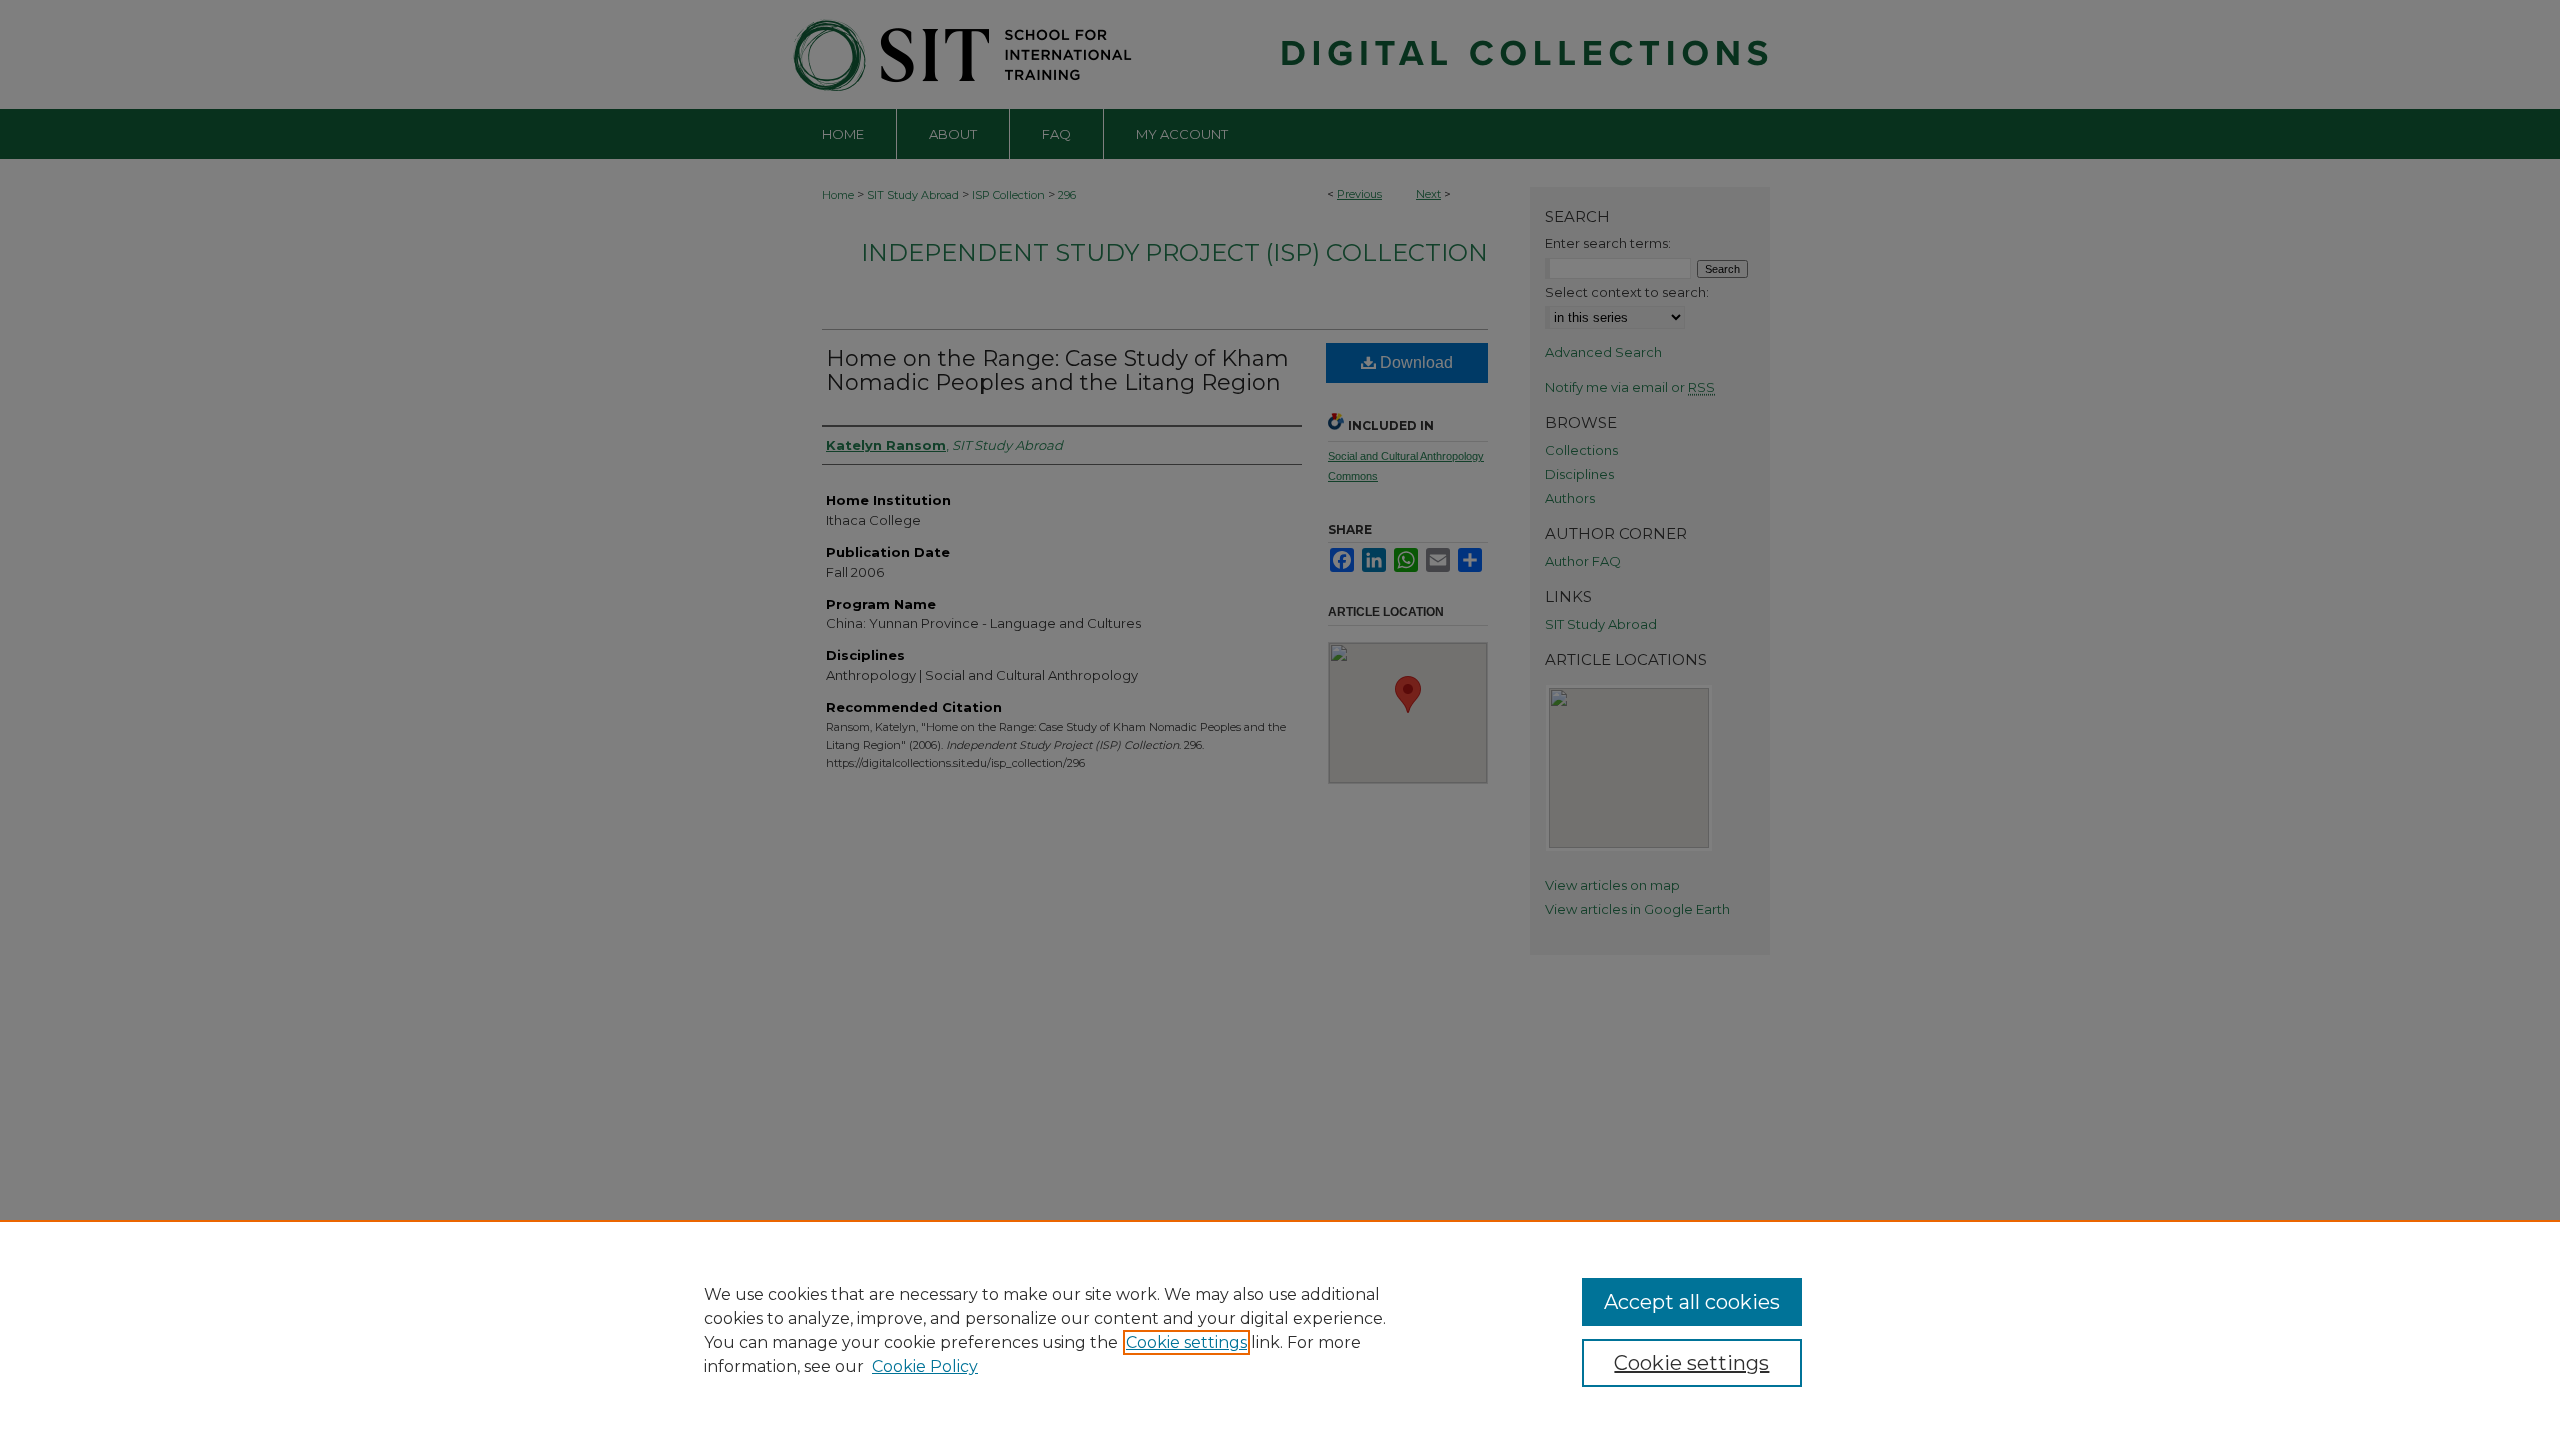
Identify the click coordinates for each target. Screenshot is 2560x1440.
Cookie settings (1186, 1342)
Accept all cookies (1692, 1302)
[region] (1280, 1330)
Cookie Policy (925, 1366)
